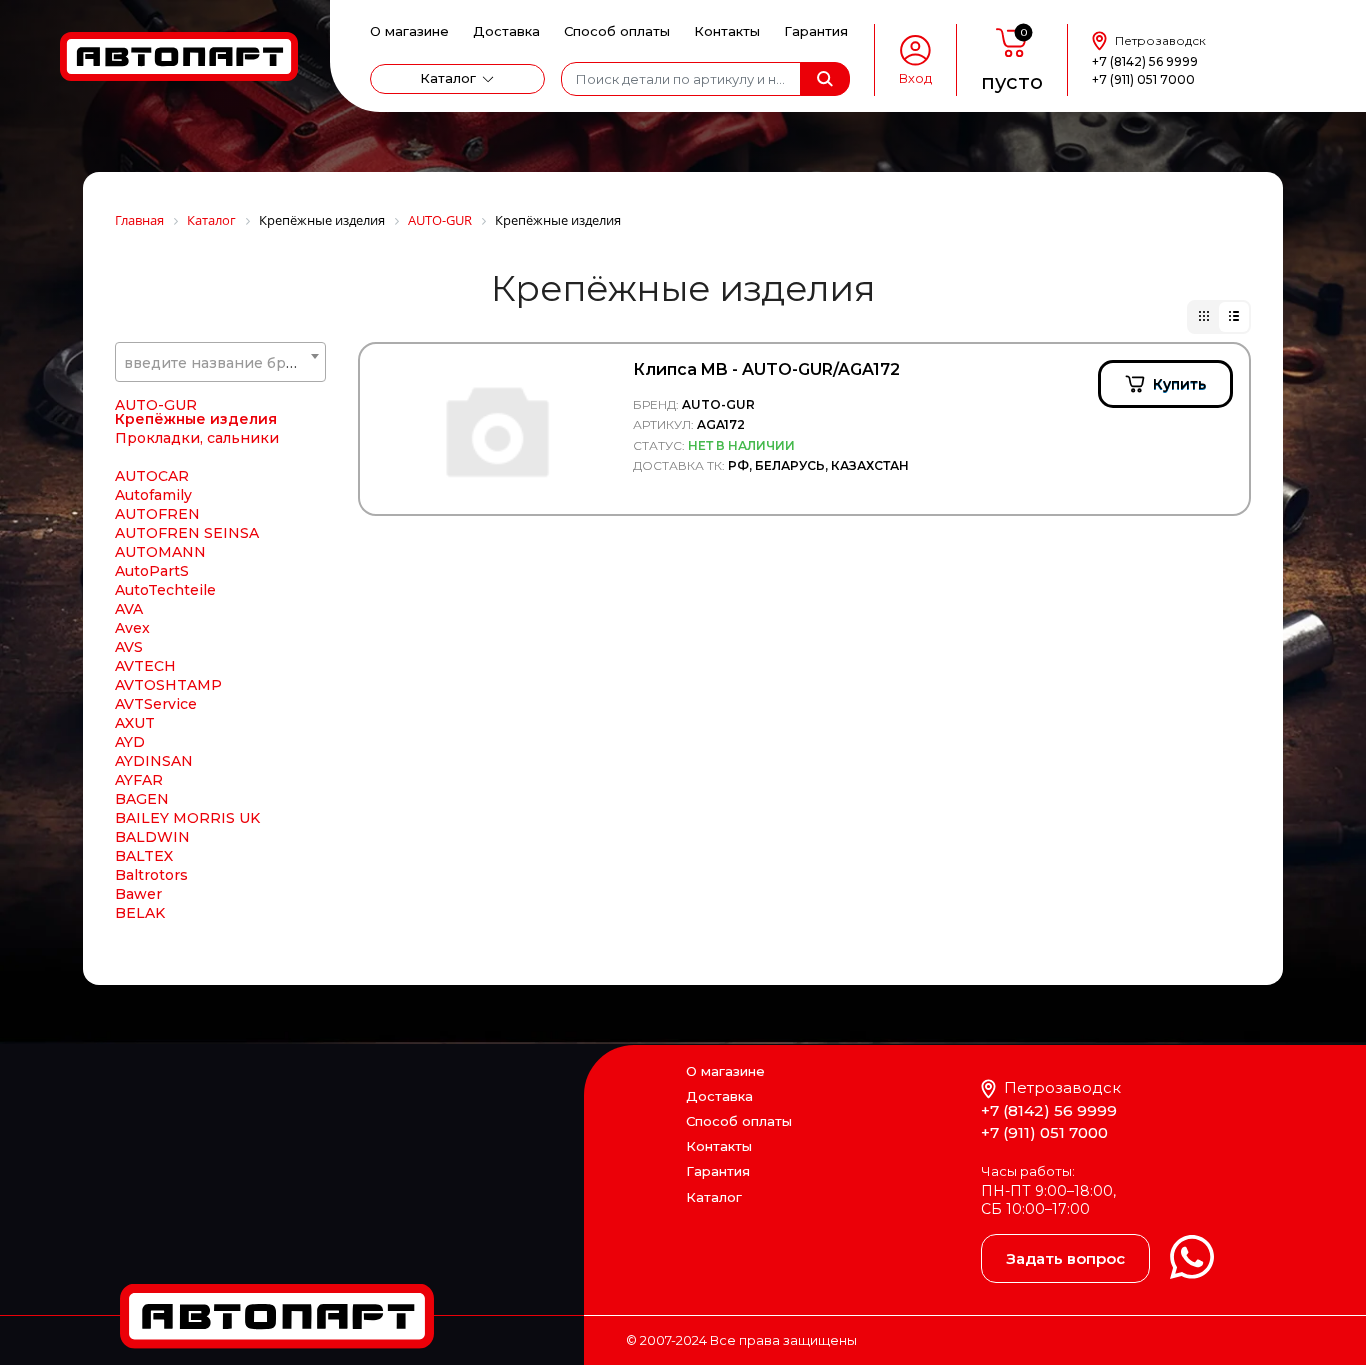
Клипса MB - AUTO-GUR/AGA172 (766, 369)
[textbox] (220, 363)
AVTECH (145, 666)
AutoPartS (152, 571)
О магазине (409, 31)
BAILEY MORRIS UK (187, 818)
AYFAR (139, 780)
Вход (915, 78)
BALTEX (144, 856)
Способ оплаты (617, 31)
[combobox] (220, 362)
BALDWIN (152, 837)
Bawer (138, 894)
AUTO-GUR (156, 405)
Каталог (448, 78)
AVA (129, 609)
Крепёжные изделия (196, 419)
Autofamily (153, 495)
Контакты (727, 31)
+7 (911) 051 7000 (1143, 79)
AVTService (156, 704)
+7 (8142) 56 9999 (1145, 61)
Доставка (506, 31)
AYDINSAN (154, 761)
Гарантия (816, 31)
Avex (132, 628)
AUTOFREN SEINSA (187, 533)
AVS (129, 647)
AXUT (135, 723)
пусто (1012, 82)
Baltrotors (151, 875)
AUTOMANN (160, 552)
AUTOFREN (157, 514)
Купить (1179, 384)
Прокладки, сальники (197, 438)
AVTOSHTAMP (168, 685)
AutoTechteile (165, 590)
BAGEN (142, 799)
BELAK (140, 913)
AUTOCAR (152, 476)
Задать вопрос (1065, 1258)
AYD (130, 742)
